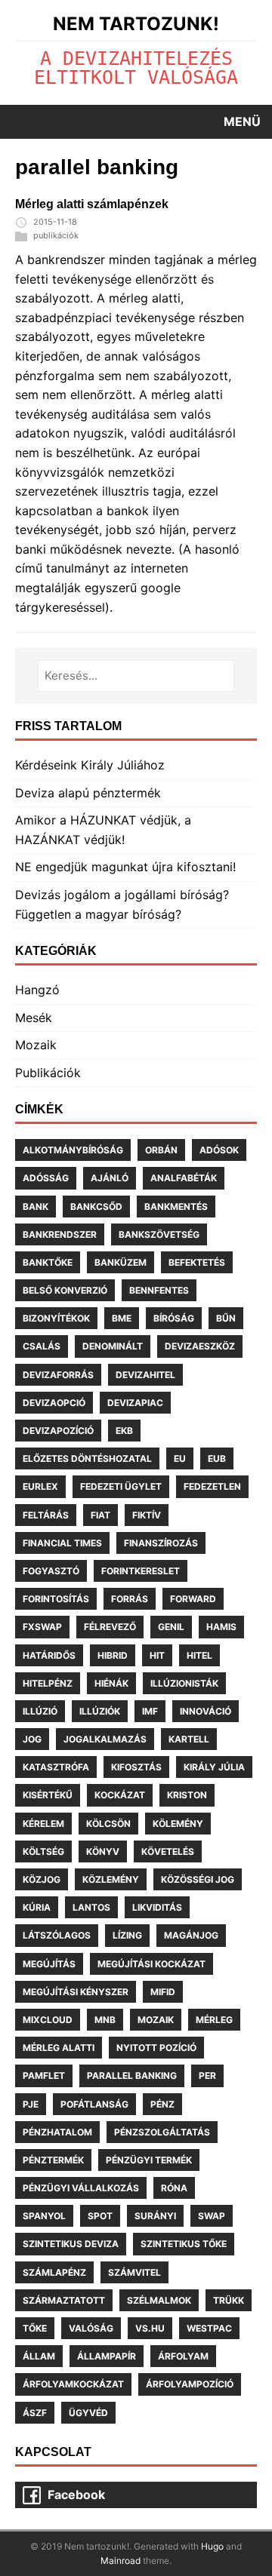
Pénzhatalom (57, 2132)
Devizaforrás (58, 1375)
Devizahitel (145, 1375)
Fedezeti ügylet (121, 1486)
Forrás (130, 1599)
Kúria (37, 1907)
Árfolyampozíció (190, 2384)
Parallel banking (132, 2076)
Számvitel (134, 2272)
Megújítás (49, 1964)
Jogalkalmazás (105, 1739)
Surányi (155, 2216)
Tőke (35, 2328)
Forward (193, 1599)
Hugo (212, 2546)
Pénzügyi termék (149, 2160)
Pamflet (44, 2076)
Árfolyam (183, 2356)
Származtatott (64, 2300)
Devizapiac (135, 1403)
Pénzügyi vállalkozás (81, 2188)
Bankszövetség (159, 1234)
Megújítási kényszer (76, 1992)
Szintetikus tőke (184, 2244)
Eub (217, 1458)
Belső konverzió (65, 1290)
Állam (39, 2356)
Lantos (91, 1907)
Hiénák (111, 1683)
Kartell (189, 1739)
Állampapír (107, 2356)
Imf (150, 1711)
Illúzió (40, 1711)
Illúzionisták (184, 1683)
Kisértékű (48, 1795)
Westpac (209, 2328)
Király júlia (214, 1767)
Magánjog (191, 1935)
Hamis (221, 1627)
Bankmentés (176, 1207)
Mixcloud (48, 2020)
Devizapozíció (58, 1431)
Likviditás (157, 1907)
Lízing (127, 1935)
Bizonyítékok (56, 1318)
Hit (157, 1655)
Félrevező (110, 1627)
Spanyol (44, 2216)
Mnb (105, 2020)
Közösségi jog (198, 1879)
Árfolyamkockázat (73, 2384)
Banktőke (48, 1262)
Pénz (162, 2104)
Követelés (168, 1851)
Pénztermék (53, 2160)
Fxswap (42, 1627)
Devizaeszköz (200, 1346)
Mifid (163, 1992)
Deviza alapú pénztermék (88, 793)
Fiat (100, 1515)
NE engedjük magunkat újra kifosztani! (125, 867)
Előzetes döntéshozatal (87, 1458)
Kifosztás (136, 1767)
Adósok (219, 1150)
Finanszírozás (161, 1543)
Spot (100, 2216)
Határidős (49, 1655)
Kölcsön (108, 1824)
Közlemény (111, 1879)
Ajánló (110, 1178)
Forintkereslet (141, 1571)
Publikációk (48, 1073)
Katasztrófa (56, 1767)
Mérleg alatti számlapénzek (92, 204)
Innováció (206, 1711)
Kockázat (120, 1795)
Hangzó (37, 990)
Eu (180, 1458)
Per (207, 2076)
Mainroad (121, 2561)
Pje (31, 2104)
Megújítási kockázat (151, 1964)
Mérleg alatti (59, 2048)
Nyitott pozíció (156, 2048)
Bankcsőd (96, 1207)
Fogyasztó (51, 1571)
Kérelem (43, 1824)
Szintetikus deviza (71, 2244)
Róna (174, 2188)
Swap (212, 2216)
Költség (43, 1851)
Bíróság (174, 1318)
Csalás (42, 1346)
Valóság (91, 2328)
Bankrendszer (60, 1234)
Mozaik (36, 1045)
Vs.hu (150, 2328)
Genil (171, 1627)
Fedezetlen (212, 1486)
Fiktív (147, 1515)
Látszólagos (57, 1935)
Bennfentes (159, 1290)
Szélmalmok (159, 2300)
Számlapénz (54, 2272)
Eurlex (40, 1486)
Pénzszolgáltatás (162, 2132)
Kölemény (178, 1824)
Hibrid (113, 1655)
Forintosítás (56, 1599)
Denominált (113, 1346)
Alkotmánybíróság (73, 1150)
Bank (36, 1207)
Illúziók (100, 1711)
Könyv (103, 1851)
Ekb (124, 1431)
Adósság (46, 1178)
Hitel (199, 1655)
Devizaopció (54, 1403)
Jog (32, 1739)
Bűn (226, 1318)
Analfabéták (184, 1178)
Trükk (229, 2300)
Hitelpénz (48, 1683)
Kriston (187, 1795)
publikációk (56, 235)
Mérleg (214, 2020)
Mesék (34, 1018)
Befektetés (197, 1262)
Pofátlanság (94, 2104)
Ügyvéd (88, 2413)
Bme (122, 1318)
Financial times (62, 1543)
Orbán (161, 1150)
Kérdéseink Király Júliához (90, 765)
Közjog (42, 1879)
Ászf (35, 2413)
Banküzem (121, 1262)
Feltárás (46, 1515)
